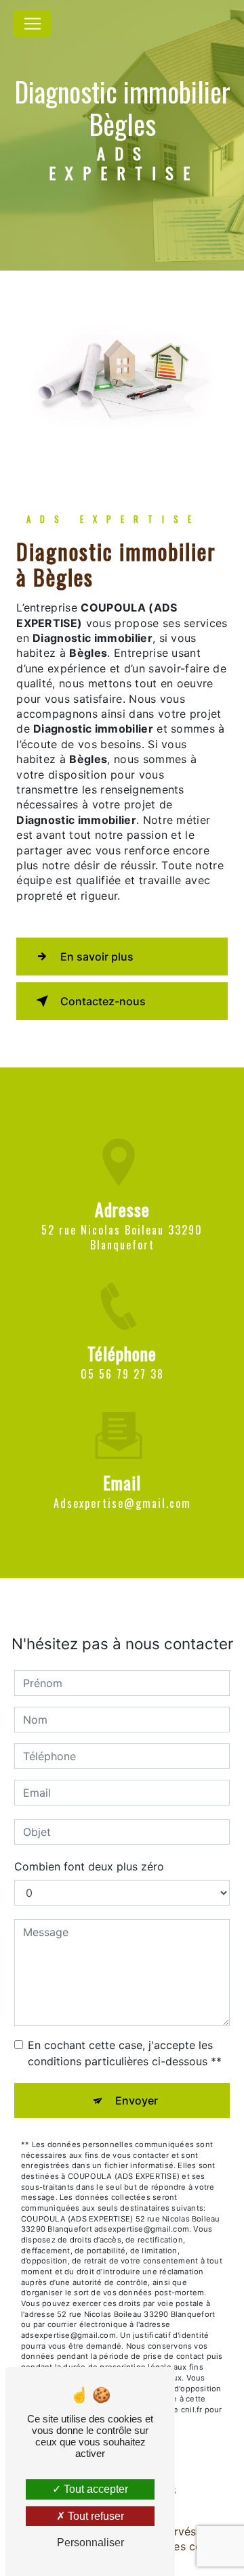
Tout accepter (95, 2489)
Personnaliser (90, 2543)
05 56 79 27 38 (122, 1374)
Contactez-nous (103, 1001)
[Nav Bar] (33, 24)
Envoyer (137, 2100)
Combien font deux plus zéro (89, 1866)
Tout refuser (95, 2516)
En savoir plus (97, 957)
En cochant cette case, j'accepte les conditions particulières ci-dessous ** (125, 2053)
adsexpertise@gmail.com (122, 1503)
